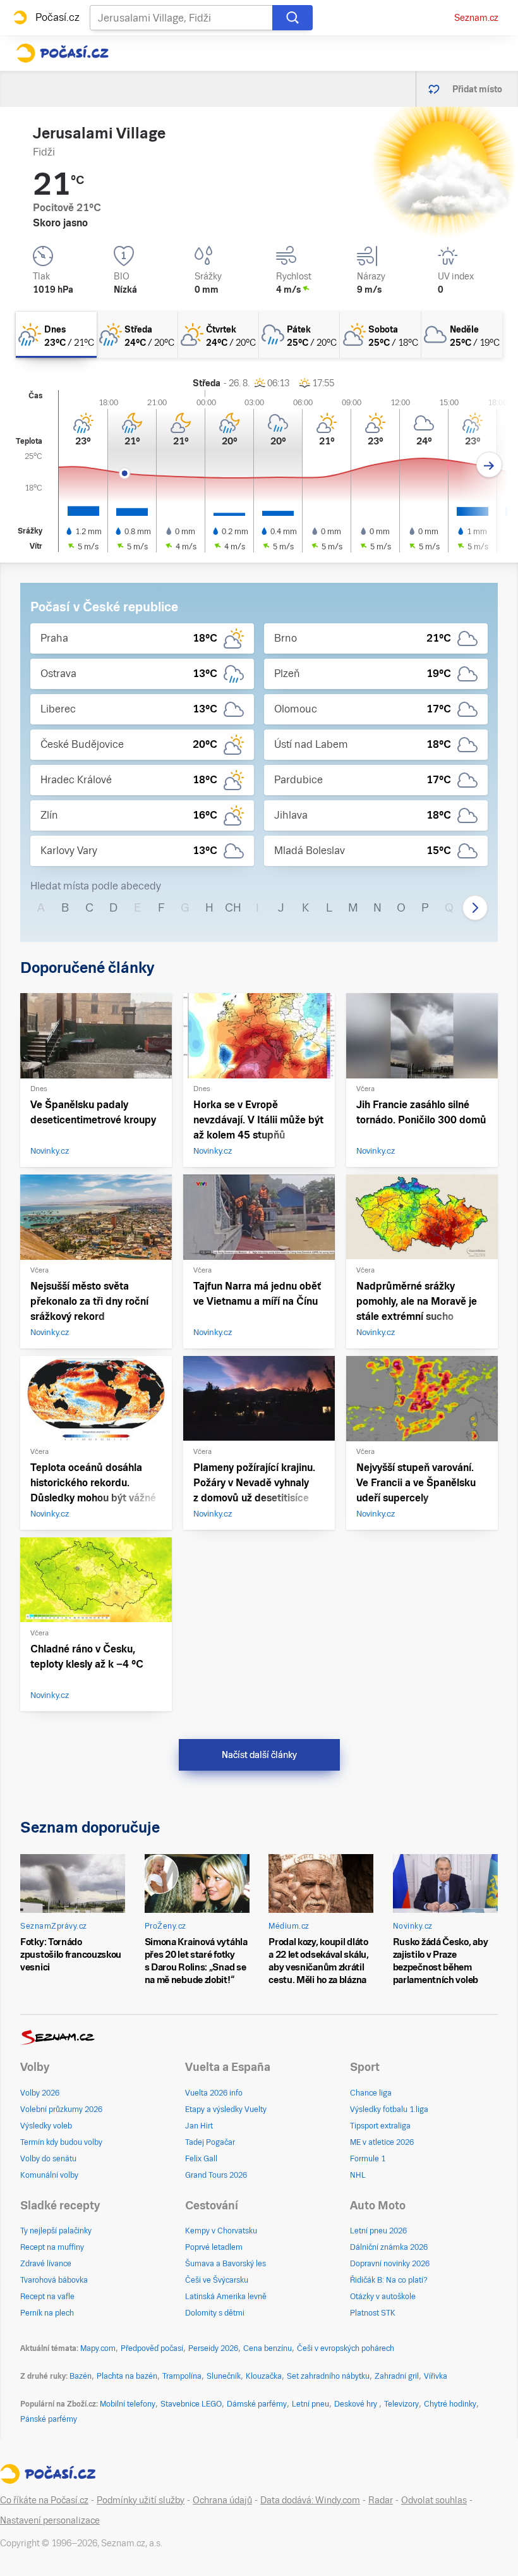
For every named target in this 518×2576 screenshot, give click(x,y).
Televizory (401, 2404)
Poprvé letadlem (214, 2247)
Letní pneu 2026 (378, 2231)
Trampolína (182, 2376)
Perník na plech (47, 2313)
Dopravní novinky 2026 (390, 2264)
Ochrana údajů (222, 2500)
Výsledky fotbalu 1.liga (389, 2109)
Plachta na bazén (127, 2376)
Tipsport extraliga (380, 2126)
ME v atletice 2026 (382, 2142)
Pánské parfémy (49, 2419)
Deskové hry (357, 2404)
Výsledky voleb (46, 2126)
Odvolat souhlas (434, 2500)
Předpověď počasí (152, 2348)
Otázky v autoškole (383, 2297)
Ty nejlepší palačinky (56, 2231)
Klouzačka (264, 2376)
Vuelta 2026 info (214, 2093)
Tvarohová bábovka (54, 2280)
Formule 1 (368, 2159)
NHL (358, 2175)
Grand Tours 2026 (216, 2175)
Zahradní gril (397, 2376)
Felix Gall (201, 2159)
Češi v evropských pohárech (346, 2348)
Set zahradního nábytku (328, 2376)
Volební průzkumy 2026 (61, 2109)
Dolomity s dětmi (215, 2313)
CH (233, 907)
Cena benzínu (268, 2348)
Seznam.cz (476, 18)
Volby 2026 (40, 2093)
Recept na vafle (47, 2297)
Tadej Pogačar (210, 2142)
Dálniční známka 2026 (389, 2247)
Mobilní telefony (128, 2404)
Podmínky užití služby (141, 2500)
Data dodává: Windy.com (310, 2500)
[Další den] (489, 465)
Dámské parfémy (257, 2404)
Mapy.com (98, 2348)
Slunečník (224, 2376)
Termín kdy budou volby (61, 2142)
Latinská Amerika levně (226, 2297)
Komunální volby (49, 2175)
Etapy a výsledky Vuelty (226, 2109)
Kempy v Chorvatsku (221, 2231)
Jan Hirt (199, 2126)
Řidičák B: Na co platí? (389, 2280)
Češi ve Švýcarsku (217, 2280)
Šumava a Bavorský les (226, 2264)
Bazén (81, 2376)
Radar (381, 2500)
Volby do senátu (48, 2159)
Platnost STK (373, 2313)
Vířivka (436, 2376)
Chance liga (371, 2093)
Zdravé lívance (46, 2264)
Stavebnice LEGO (191, 2404)
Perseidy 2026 (213, 2348)
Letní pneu (310, 2404)
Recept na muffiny (52, 2247)
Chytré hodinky (450, 2404)
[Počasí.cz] (62, 53)
